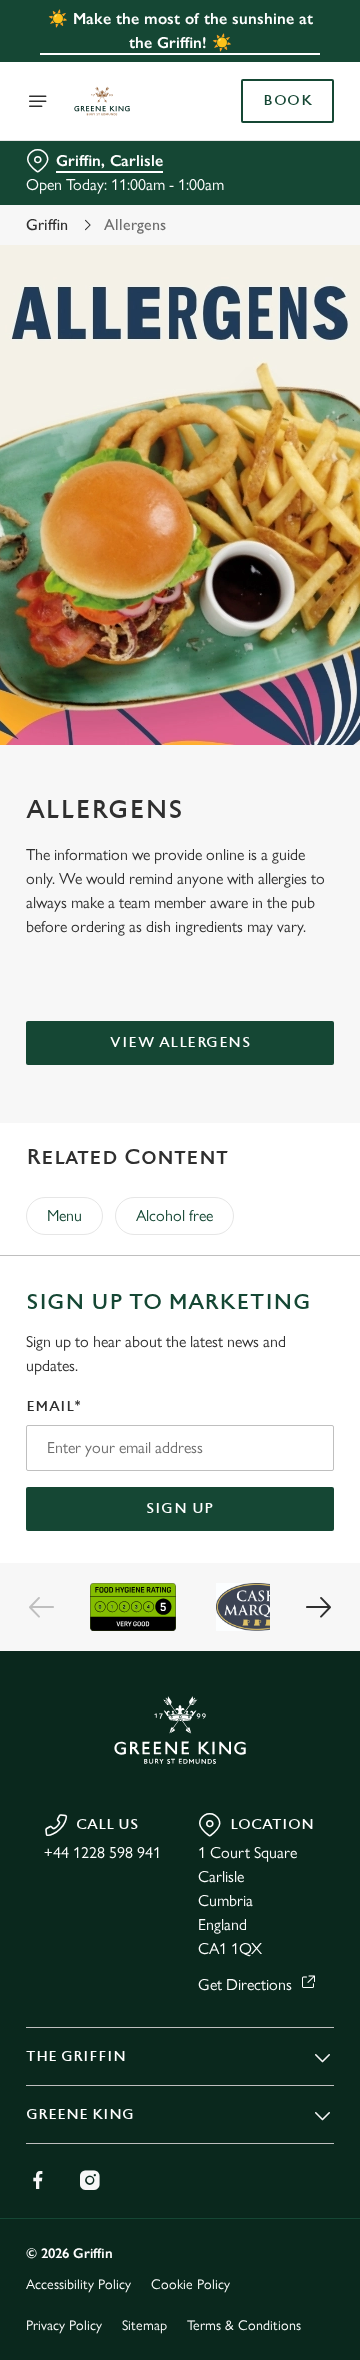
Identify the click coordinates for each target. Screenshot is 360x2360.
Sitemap (144, 2325)
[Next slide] (318, 1607)
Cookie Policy (190, 2284)
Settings (269, 1412)
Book (287, 101)
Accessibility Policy (78, 2284)
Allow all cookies (180, 1476)
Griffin (47, 224)
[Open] (38, 101)
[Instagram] (90, 2180)
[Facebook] (38, 2180)
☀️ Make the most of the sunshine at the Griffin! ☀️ (180, 30)
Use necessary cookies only (180, 1541)
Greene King (80, 2114)
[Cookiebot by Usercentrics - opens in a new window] (254, 801)
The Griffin (76, 2056)
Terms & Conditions (244, 2325)
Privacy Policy (64, 2325)
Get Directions (245, 1984)
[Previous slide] (42, 1607)
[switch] (308, 1208)
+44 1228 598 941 (102, 1852)
